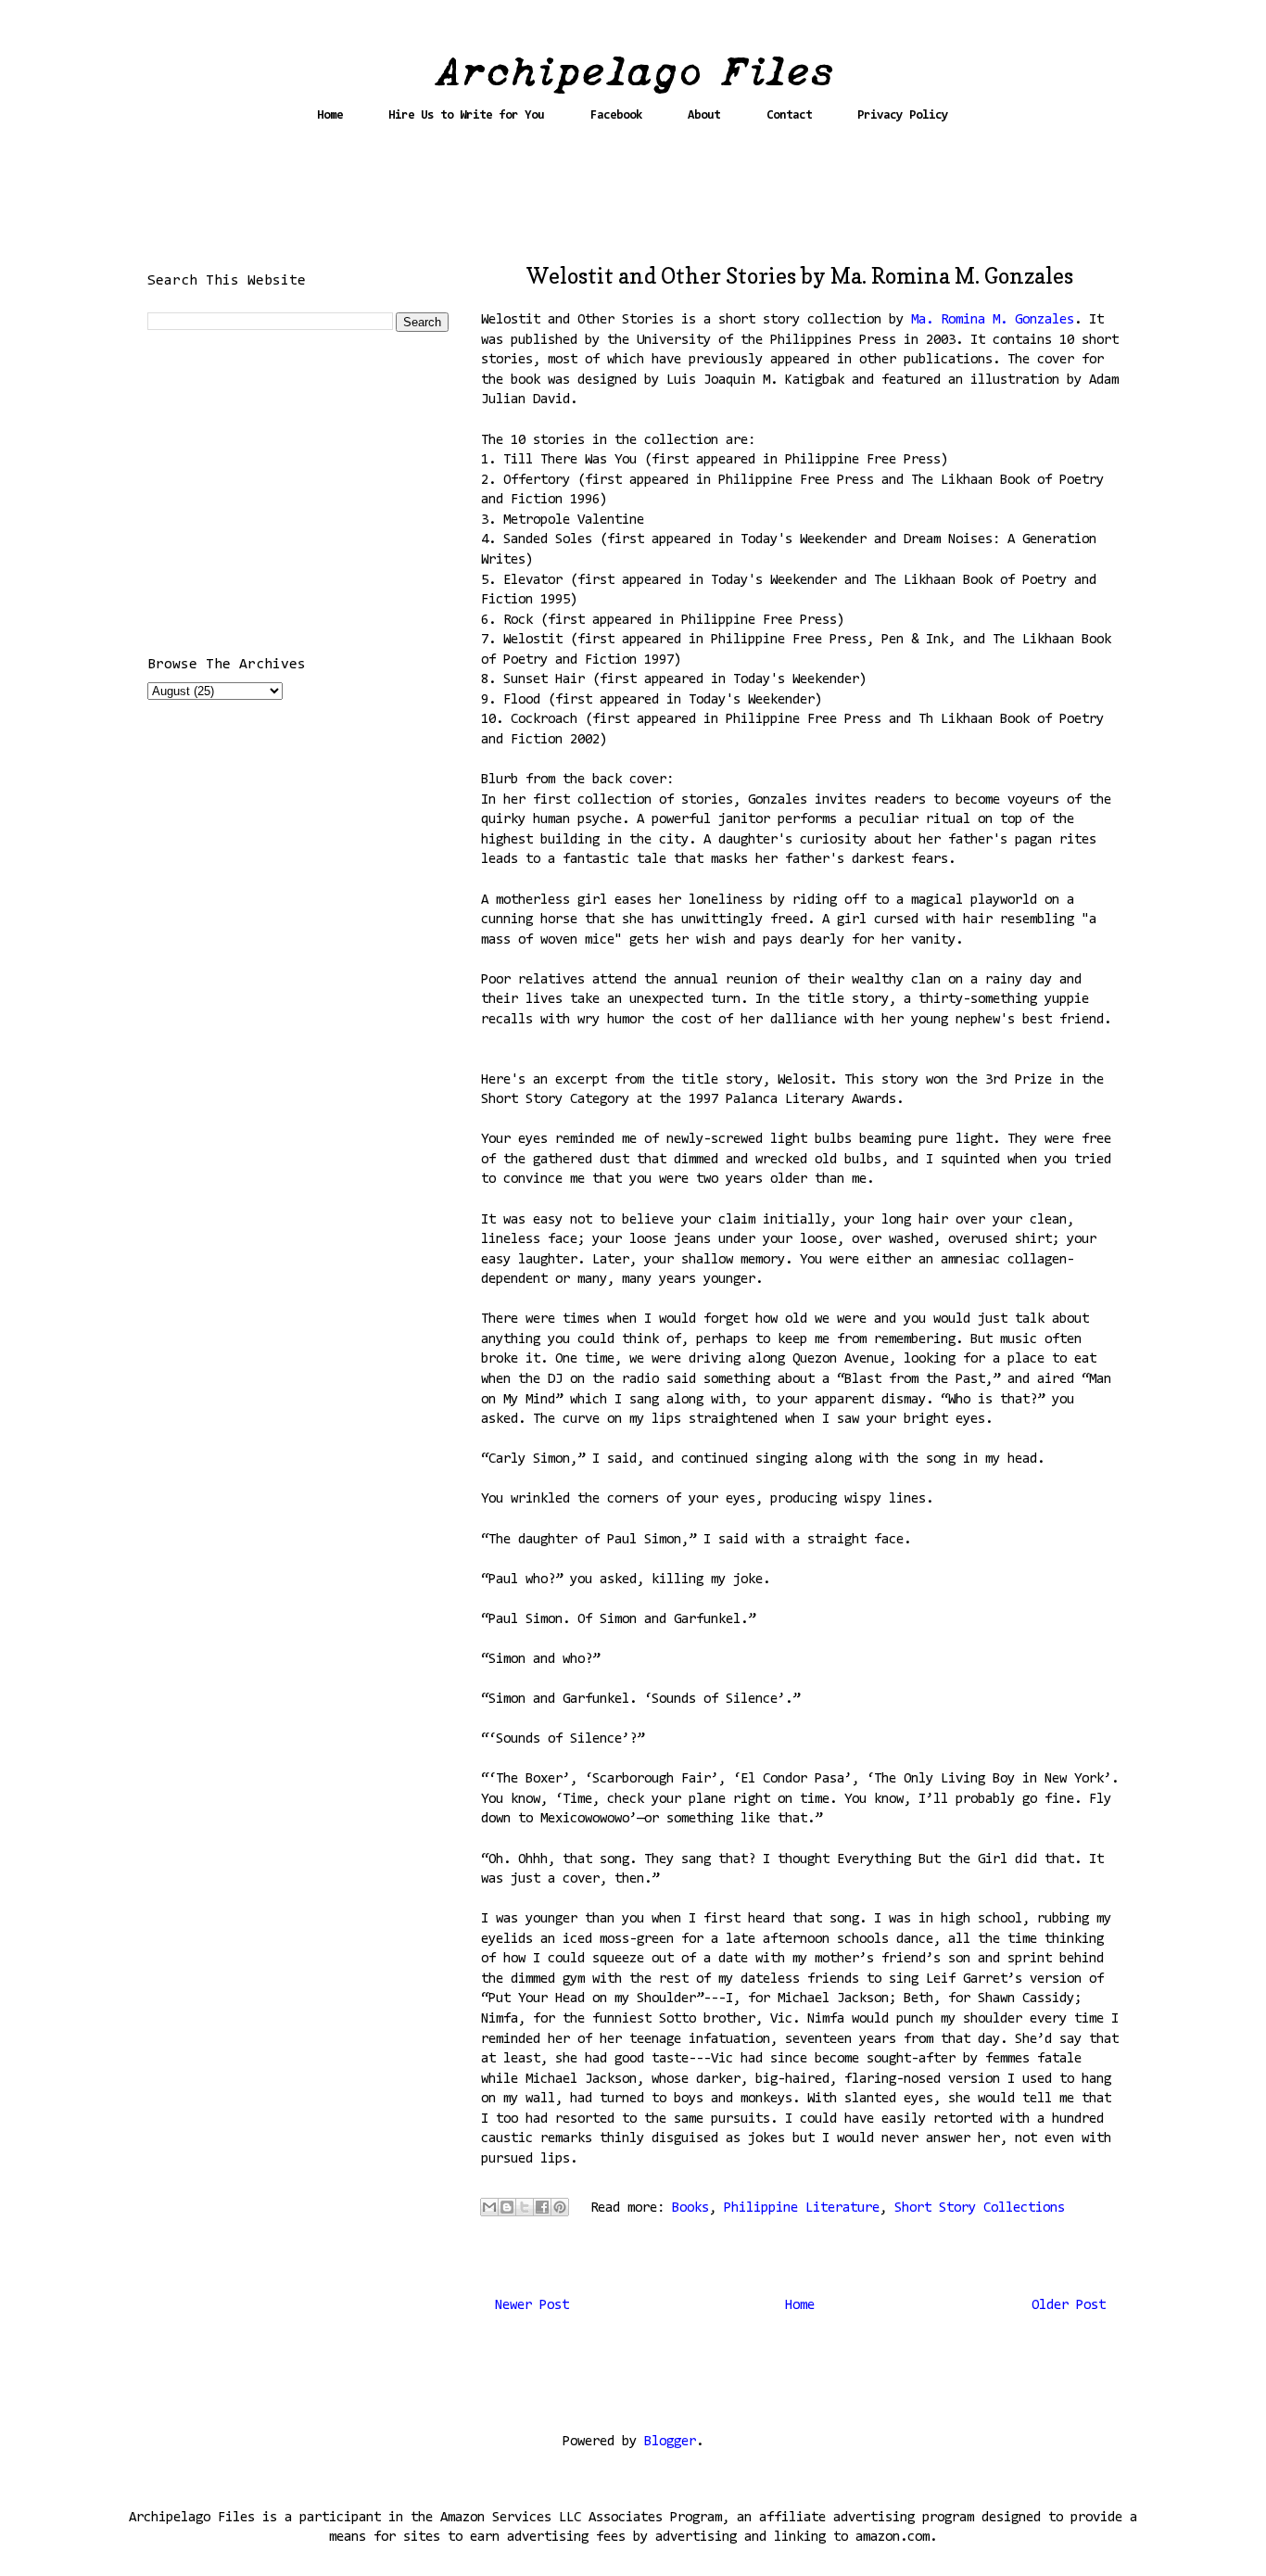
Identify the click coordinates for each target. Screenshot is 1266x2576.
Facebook (616, 115)
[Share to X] (525, 2207)
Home (330, 115)
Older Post (1069, 2306)
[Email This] (489, 2207)
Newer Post (532, 2306)
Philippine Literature (802, 2208)
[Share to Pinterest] (560, 2207)
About (704, 115)
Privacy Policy (903, 115)
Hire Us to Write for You (466, 115)
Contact (789, 115)
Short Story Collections (980, 2208)
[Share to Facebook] (542, 2207)
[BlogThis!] (507, 2207)
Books (690, 2208)
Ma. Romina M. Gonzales (993, 320)
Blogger (670, 2442)
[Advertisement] (633, 201)
